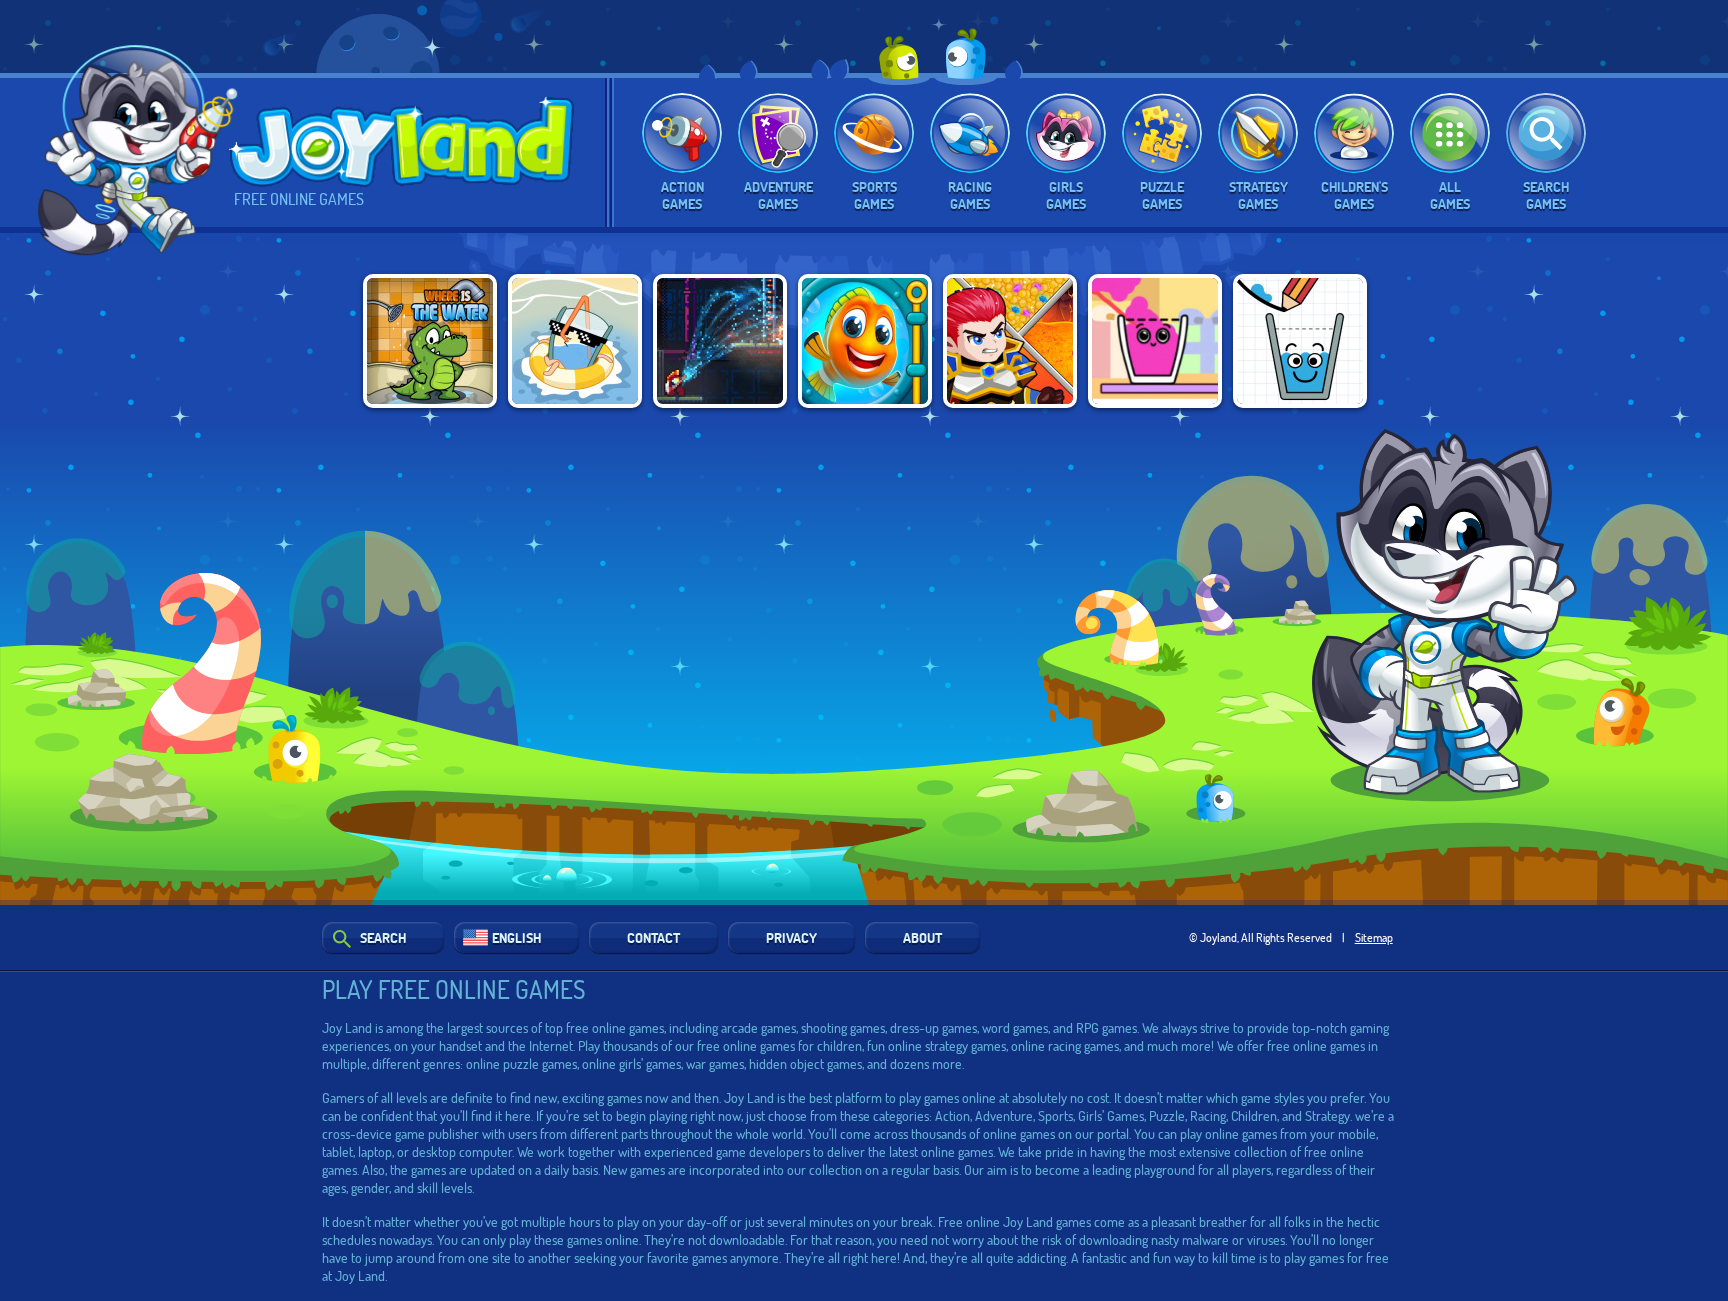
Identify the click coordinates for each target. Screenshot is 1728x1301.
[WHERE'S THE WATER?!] (430, 341)
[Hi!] (138, 153)
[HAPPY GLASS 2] (575, 341)
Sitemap (1374, 937)
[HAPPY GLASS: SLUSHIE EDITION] (1155, 341)
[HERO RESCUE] (1010, 341)
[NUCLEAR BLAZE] (720, 341)
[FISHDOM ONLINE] (865, 341)
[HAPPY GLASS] (1300, 341)
